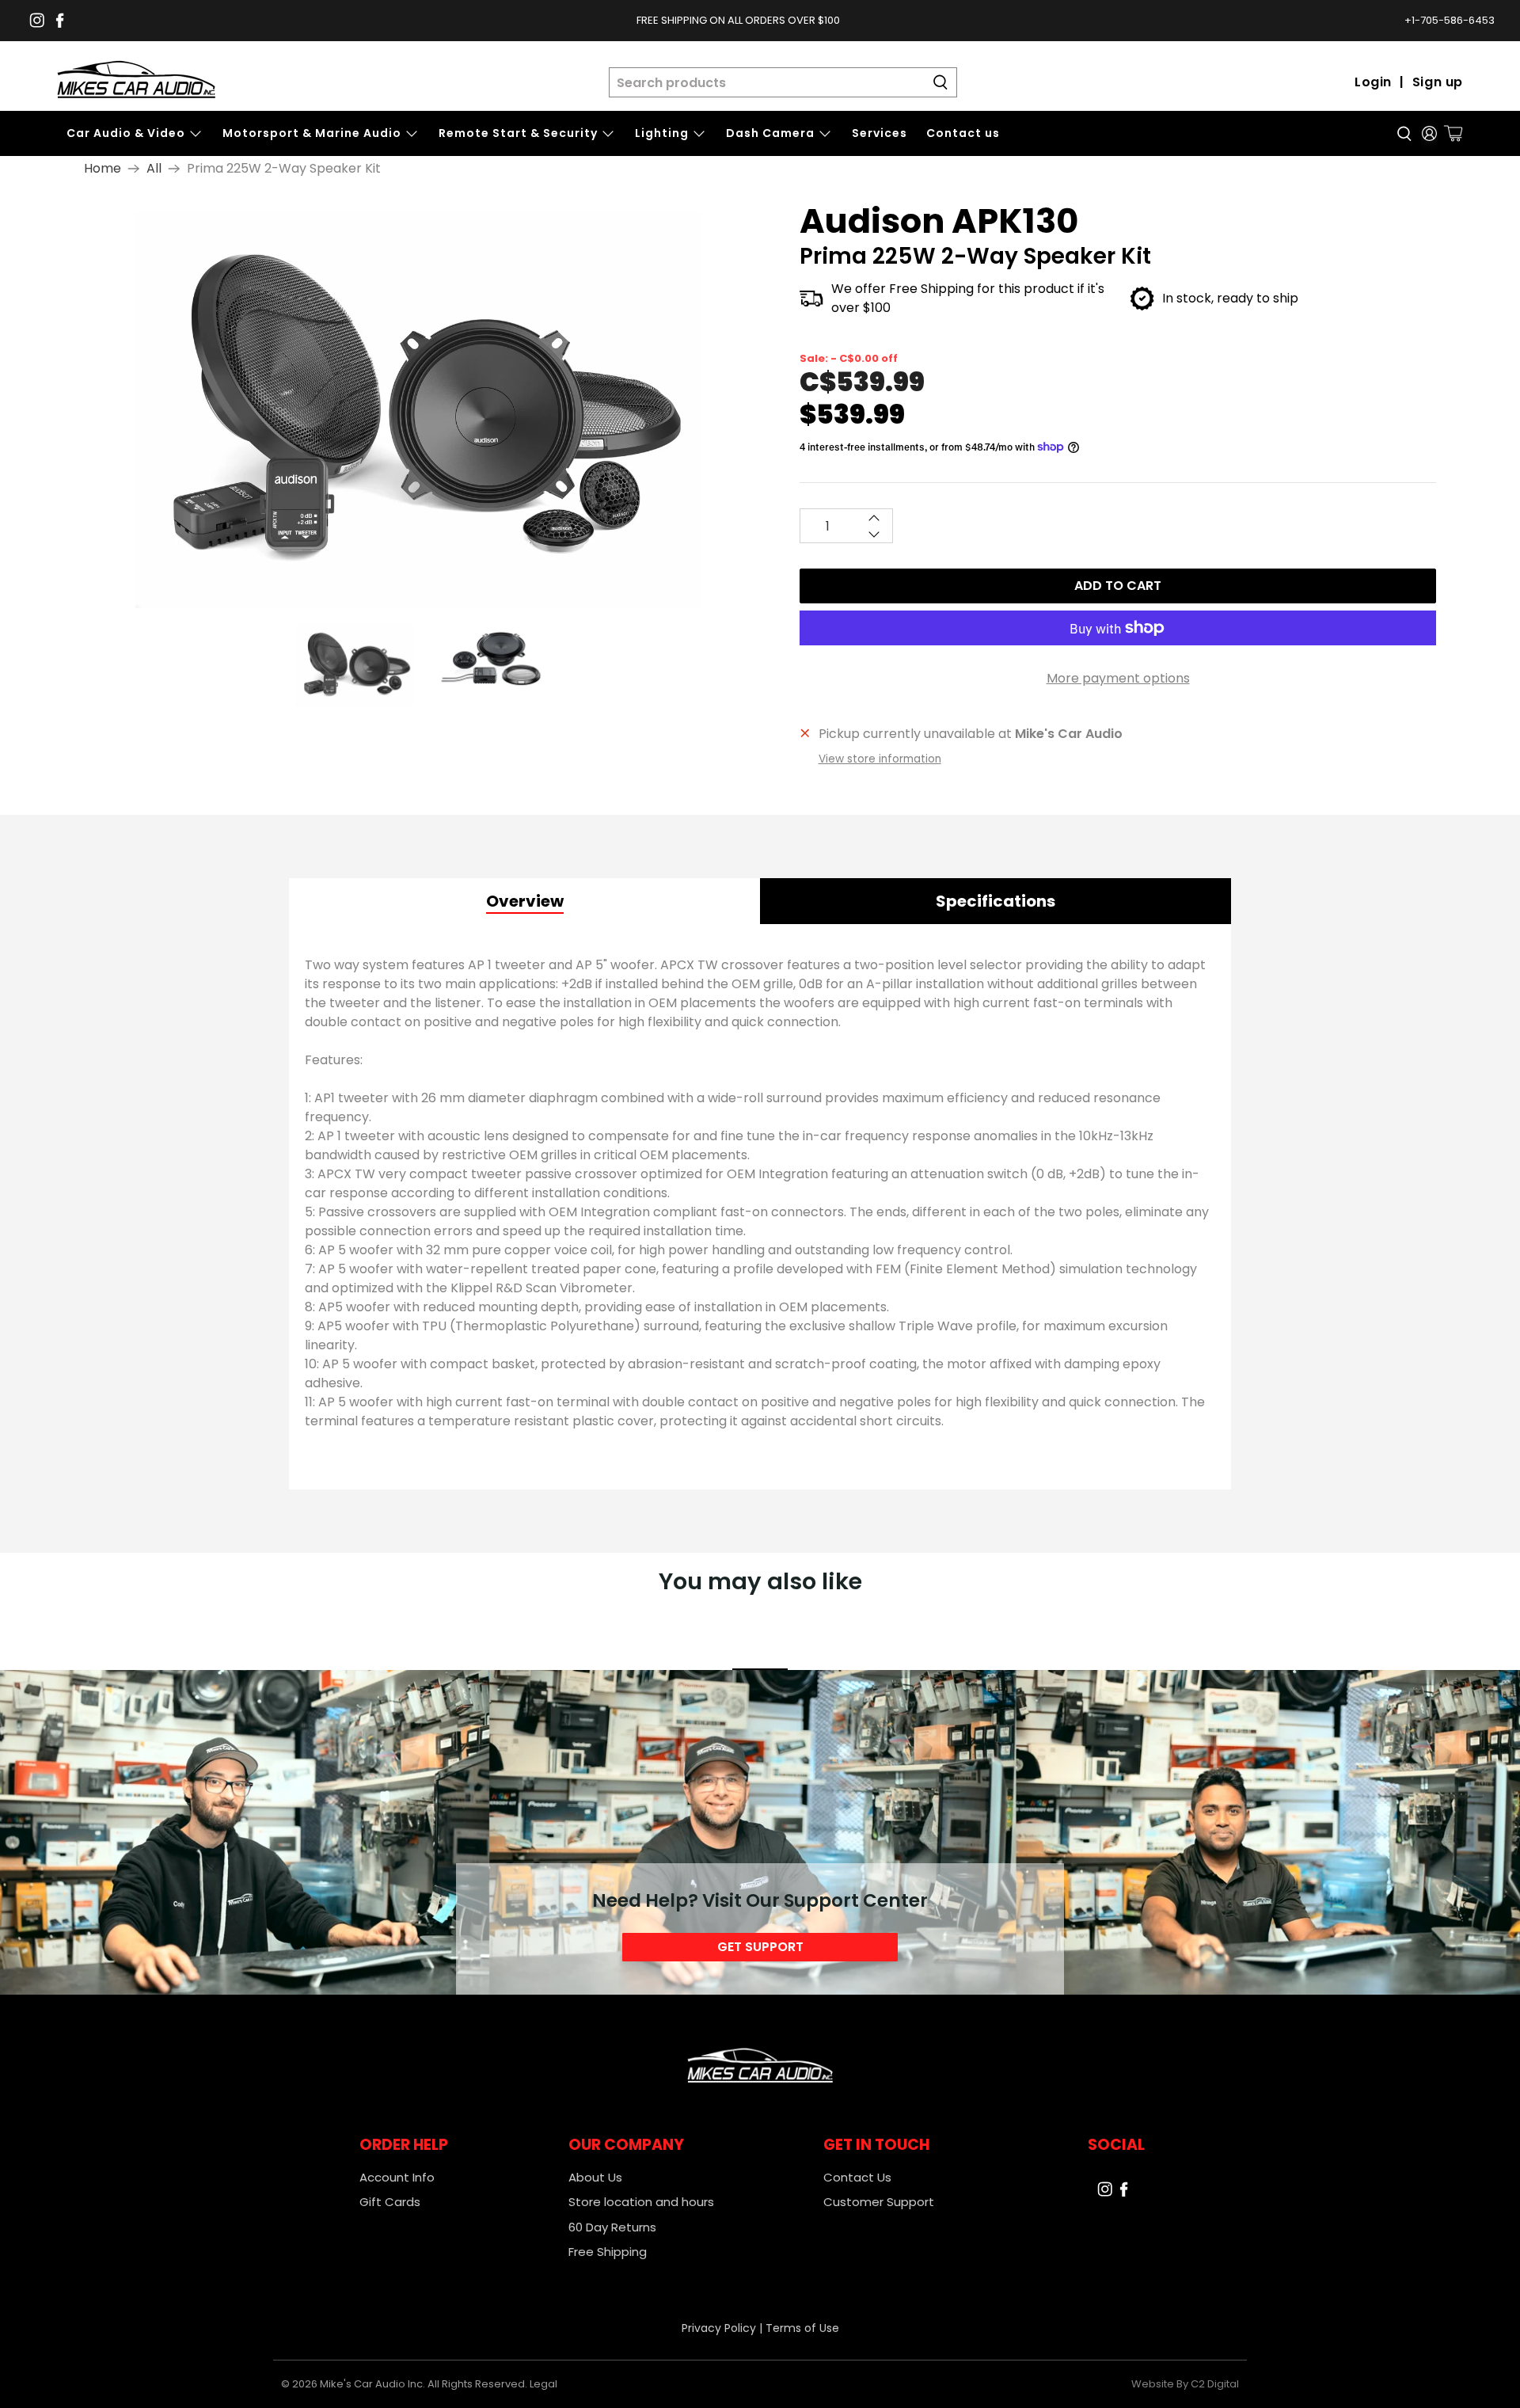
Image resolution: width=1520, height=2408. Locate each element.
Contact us (963, 133)
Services (880, 133)
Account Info (397, 2177)
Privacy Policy (719, 2328)
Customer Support (879, 2202)
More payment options (1118, 678)
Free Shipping (608, 2252)
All (154, 169)
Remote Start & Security (518, 133)
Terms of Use (802, 2328)
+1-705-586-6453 (1450, 20)
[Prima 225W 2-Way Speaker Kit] (418, 410)
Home (103, 169)
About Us (595, 2177)
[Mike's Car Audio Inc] (136, 82)
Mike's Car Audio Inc (371, 2384)
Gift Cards (390, 2202)
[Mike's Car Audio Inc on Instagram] (37, 20)
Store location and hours (641, 2202)
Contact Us (857, 2177)
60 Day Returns (612, 2227)
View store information (880, 759)
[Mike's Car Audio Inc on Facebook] (60, 20)
